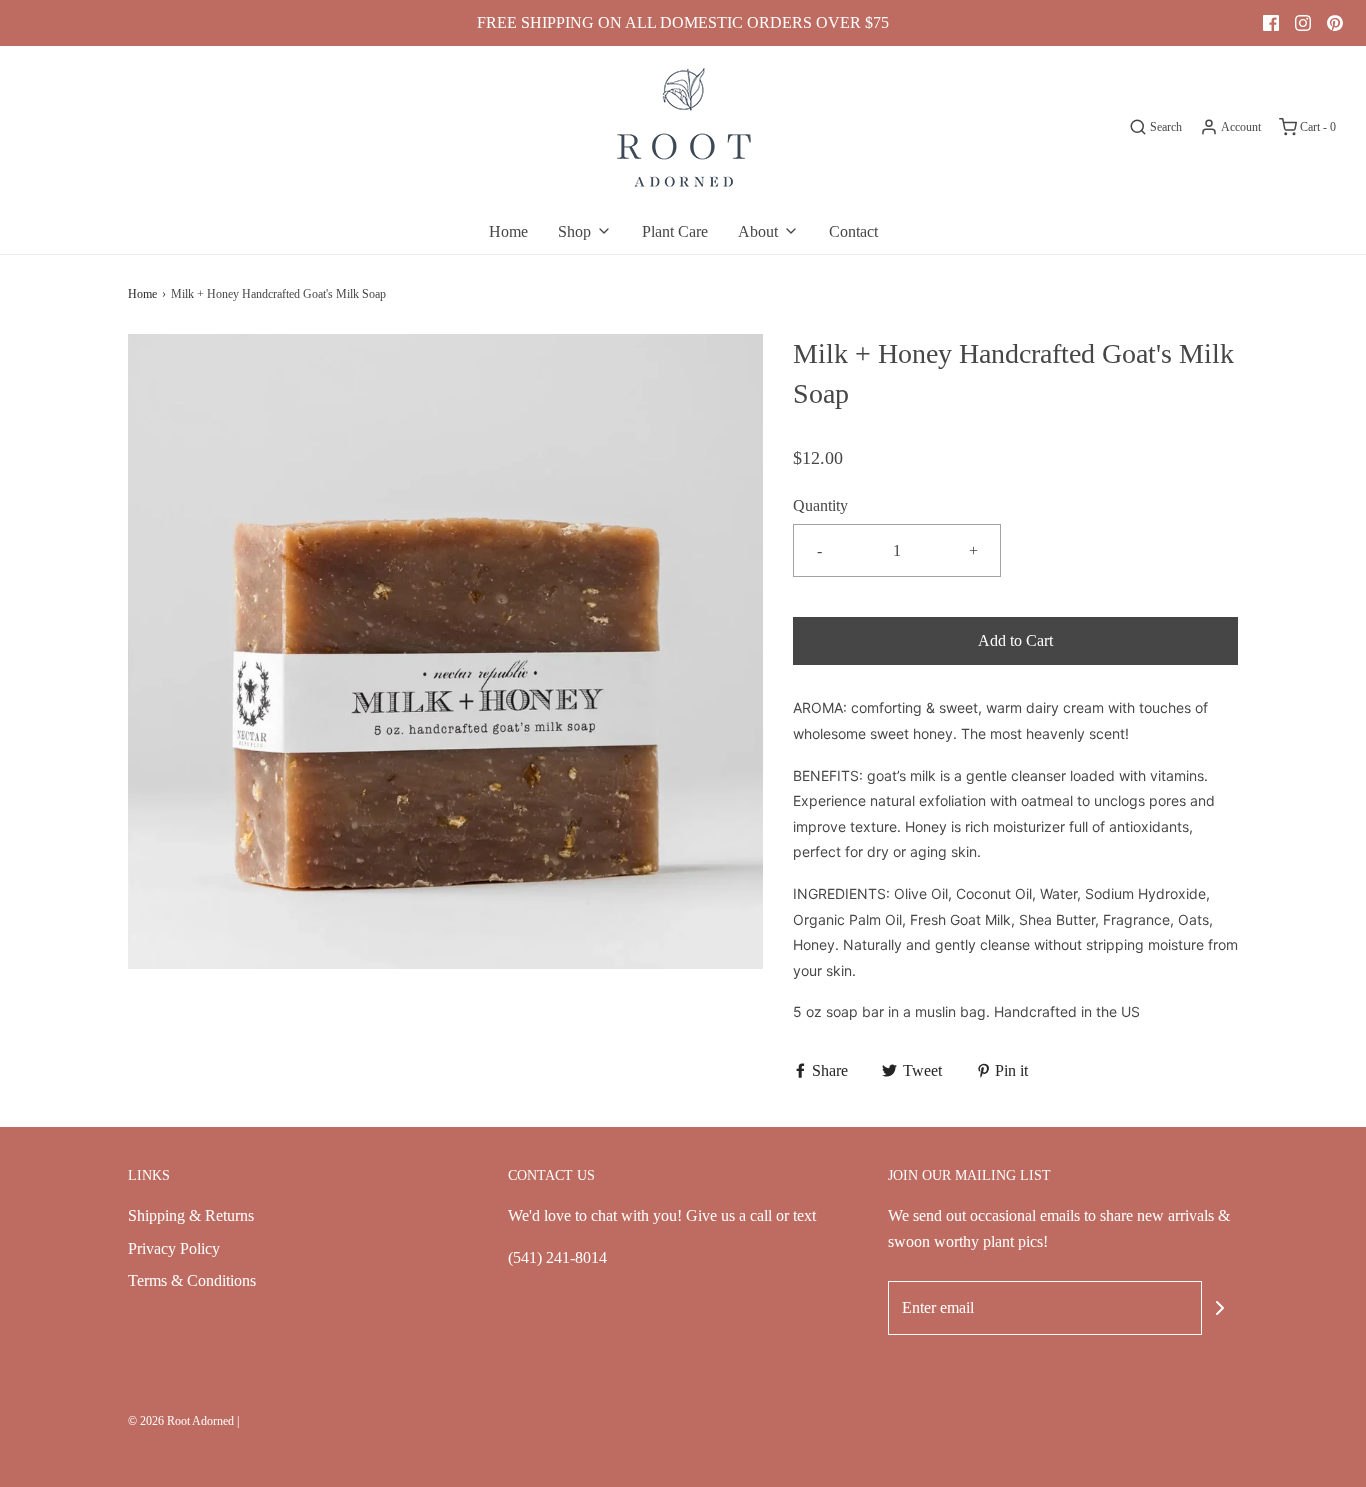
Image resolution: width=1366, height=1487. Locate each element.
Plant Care (675, 231)
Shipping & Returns (191, 1215)
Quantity (820, 505)
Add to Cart (1015, 640)
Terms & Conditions (192, 1280)
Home (508, 231)
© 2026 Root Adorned (181, 1421)
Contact (853, 231)
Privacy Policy (174, 1248)
